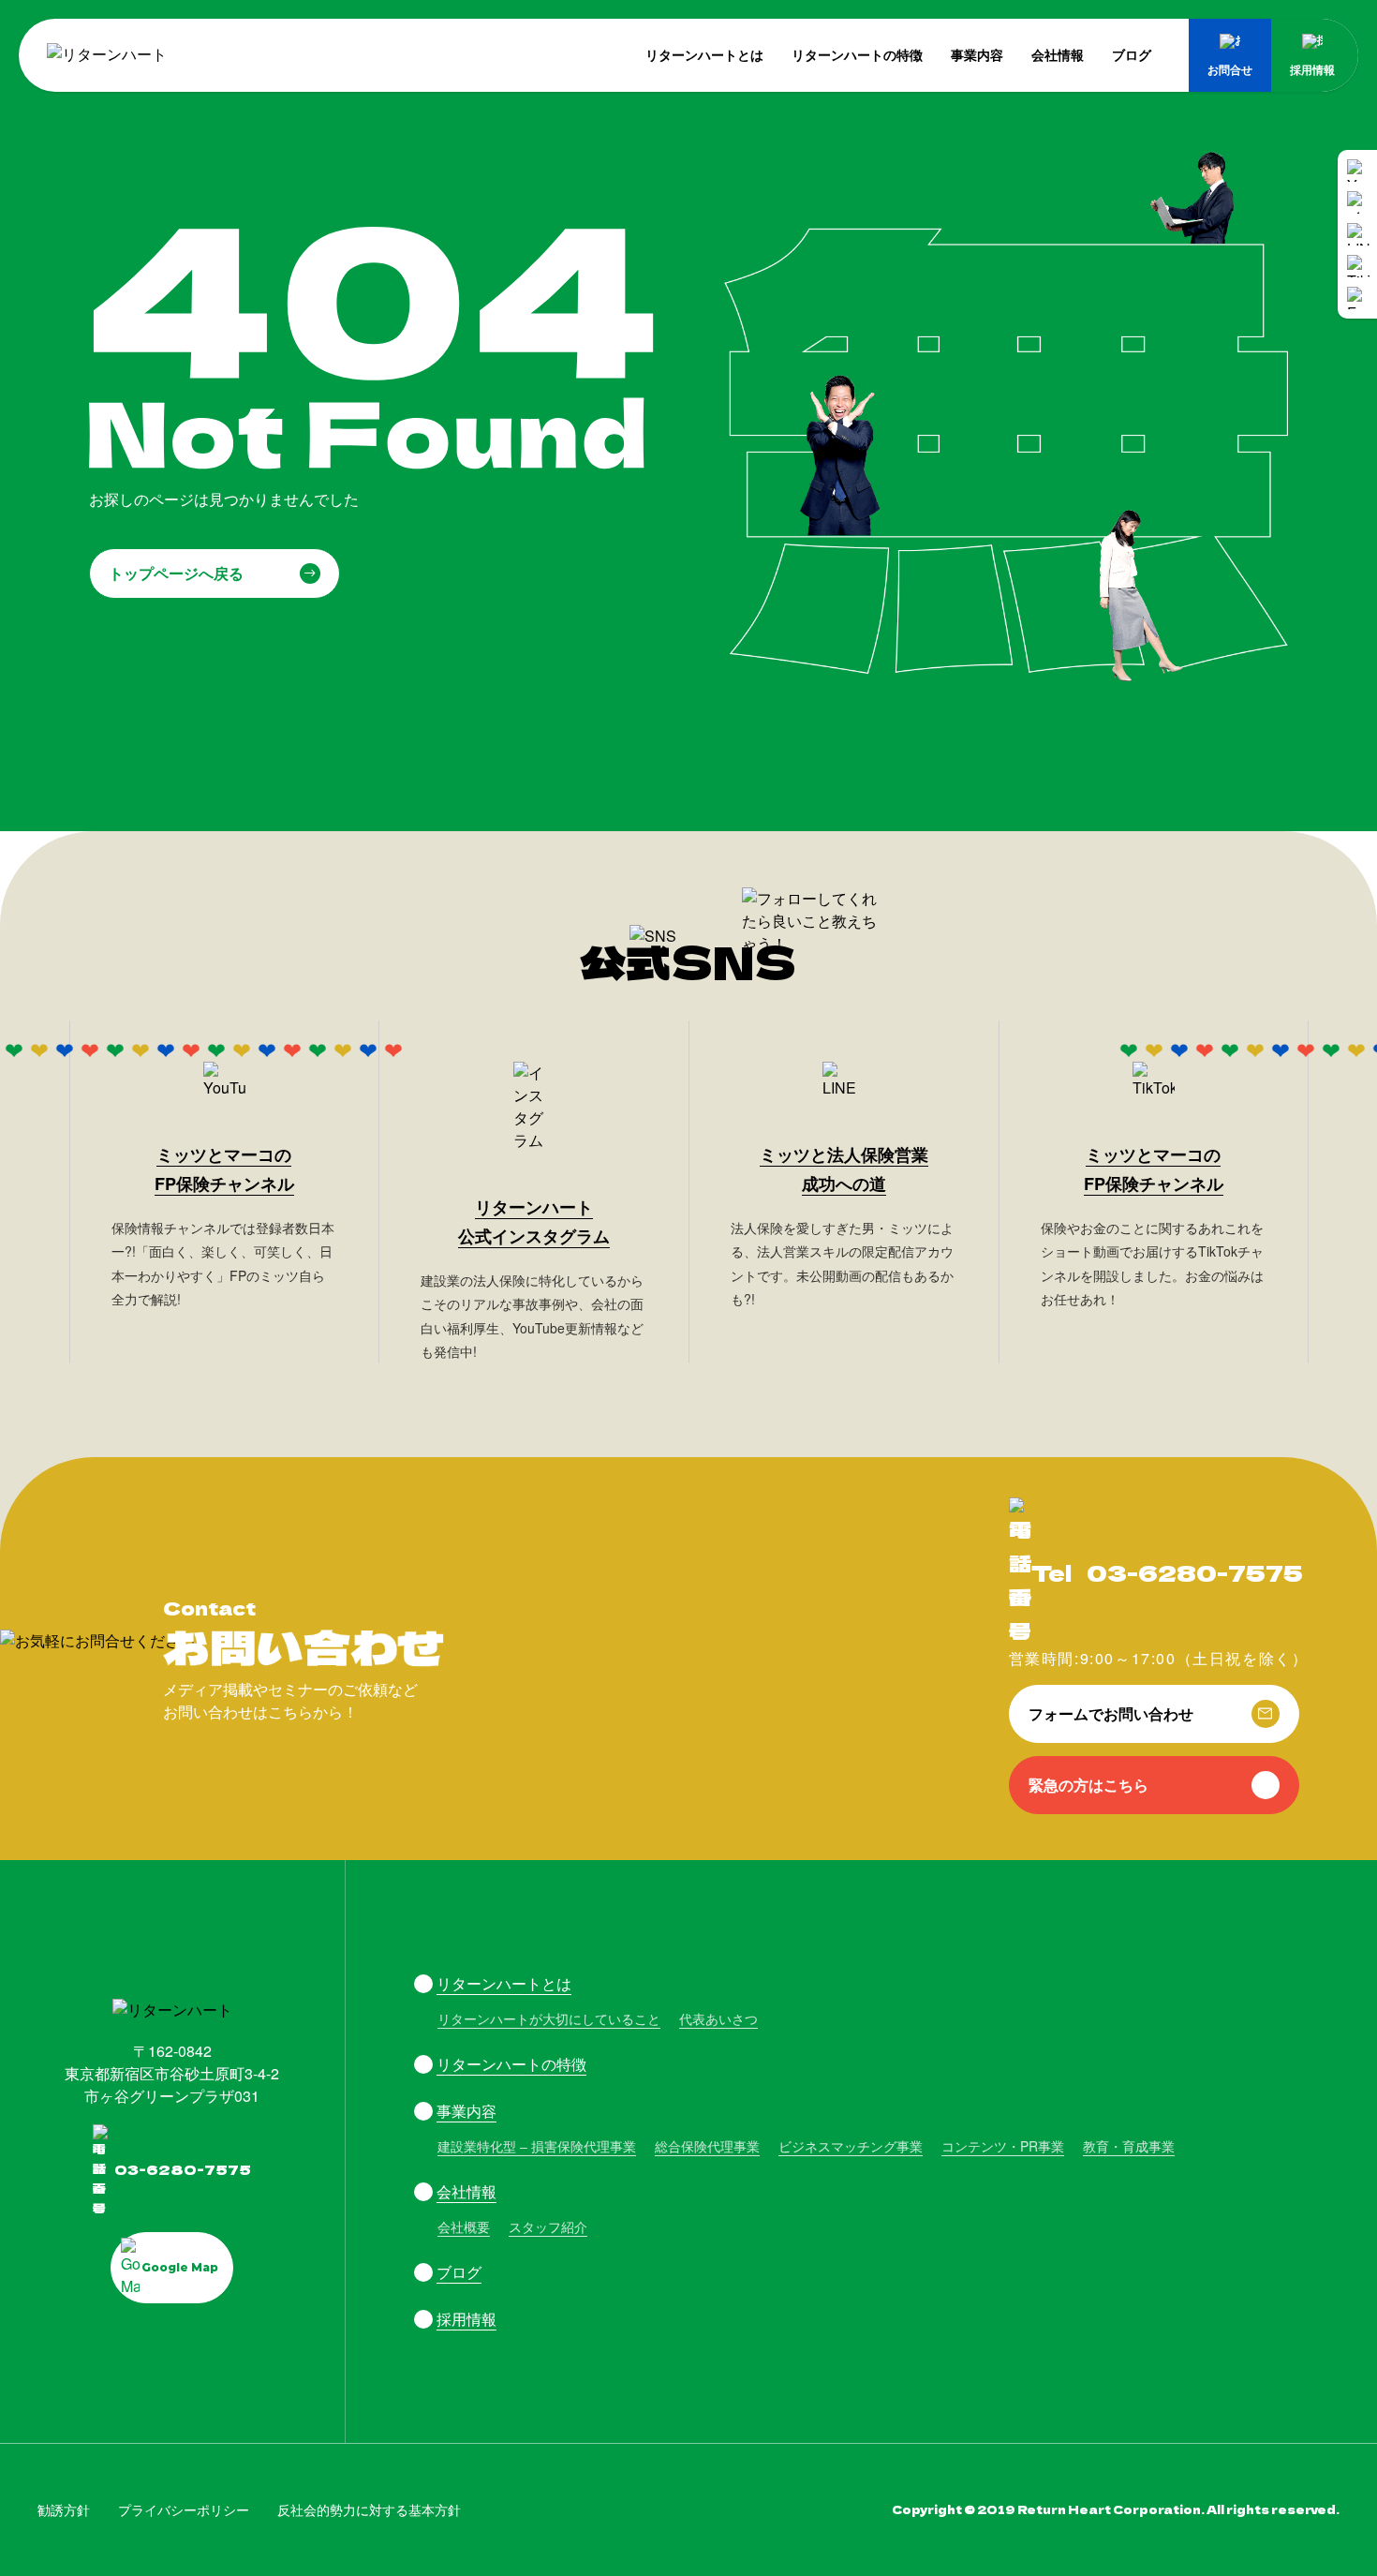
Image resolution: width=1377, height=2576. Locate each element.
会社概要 (464, 2226)
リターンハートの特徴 (857, 54)
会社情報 (1058, 54)
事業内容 (977, 54)
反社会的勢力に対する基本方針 (369, 2509)
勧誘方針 (64, 2509)
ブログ (1132, 54)
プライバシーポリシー (184, 2509)
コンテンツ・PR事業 (1003, 2146)
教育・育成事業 (1129, 2146)
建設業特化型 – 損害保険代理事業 (537, 2146)
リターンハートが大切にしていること (549, 2018)
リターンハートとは (704, 54)
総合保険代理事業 (707, 2146)
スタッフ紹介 (548, 2226)
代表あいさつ (718, 2018)
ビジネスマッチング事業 (851, 2146)
